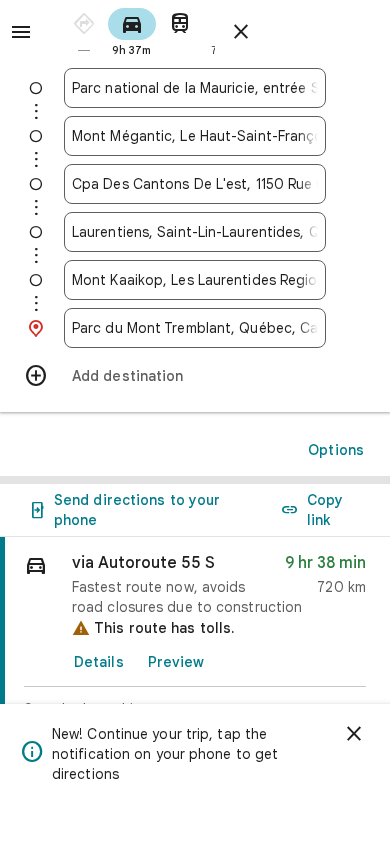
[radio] (84, 30)
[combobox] (195, 88)
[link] (195, 653)
